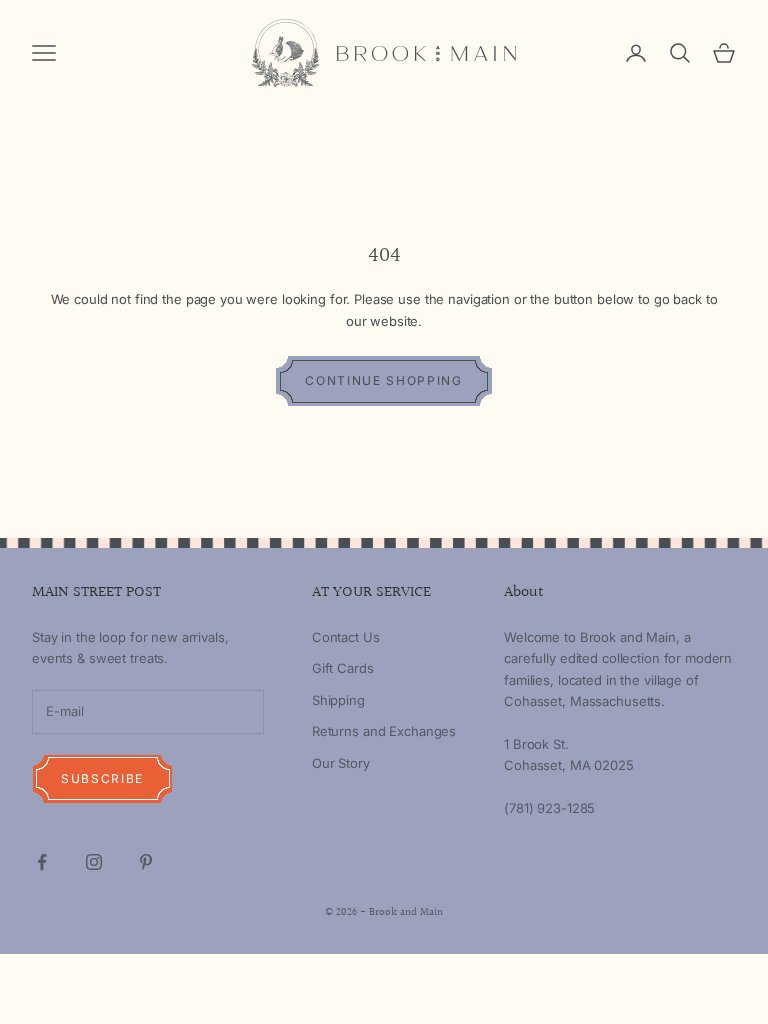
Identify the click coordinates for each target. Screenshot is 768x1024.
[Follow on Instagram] (94, 862)
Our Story (341, 763)
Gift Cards (343, 668)
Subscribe (102, 778)
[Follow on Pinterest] (146, 862)
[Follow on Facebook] (42, 862)
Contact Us (346, 637)
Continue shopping (384, 380)
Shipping (338, 700)
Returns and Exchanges (384, 731)
